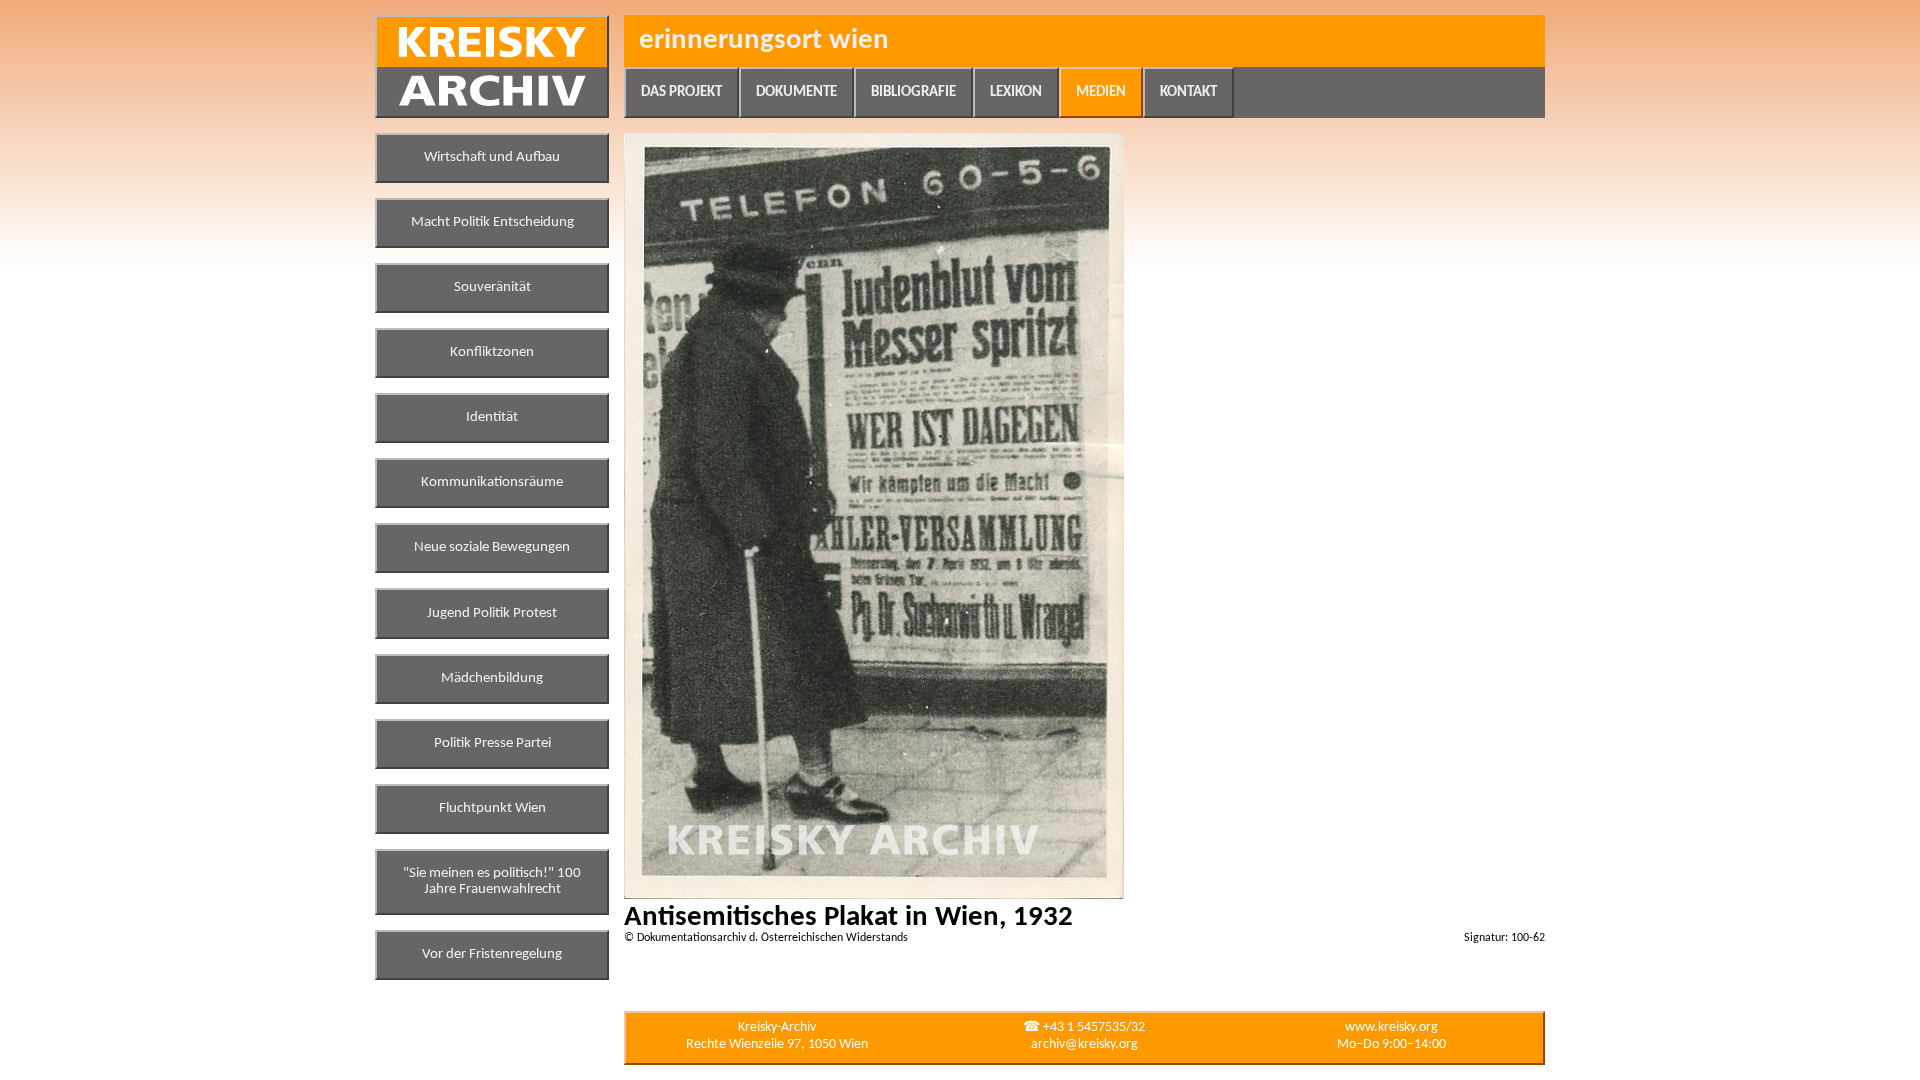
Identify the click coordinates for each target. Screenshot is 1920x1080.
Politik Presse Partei (492, 743)
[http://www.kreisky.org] (492, 66)
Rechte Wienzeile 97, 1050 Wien (777, 1044)
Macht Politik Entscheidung (492, 222)
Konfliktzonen (492, 352)
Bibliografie (913, 92)
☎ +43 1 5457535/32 (1084, 1027)
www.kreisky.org (1391, 1027)
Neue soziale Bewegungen (492, 547)
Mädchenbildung (492, 678)
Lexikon (1016, 92)
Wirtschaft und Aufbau (492, 157)
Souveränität (492, 287)
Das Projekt (681, 92)
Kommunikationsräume (492, 482)
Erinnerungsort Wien (764, 40)
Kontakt (1188, 92)
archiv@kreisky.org (1084, 1044)
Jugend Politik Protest (492, 613)
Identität (492, 417)
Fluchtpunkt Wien (492, 808)
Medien (1101, 92)
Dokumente (796, 92)
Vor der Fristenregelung (492, 954)
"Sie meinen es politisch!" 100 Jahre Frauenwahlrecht (492, 881)
